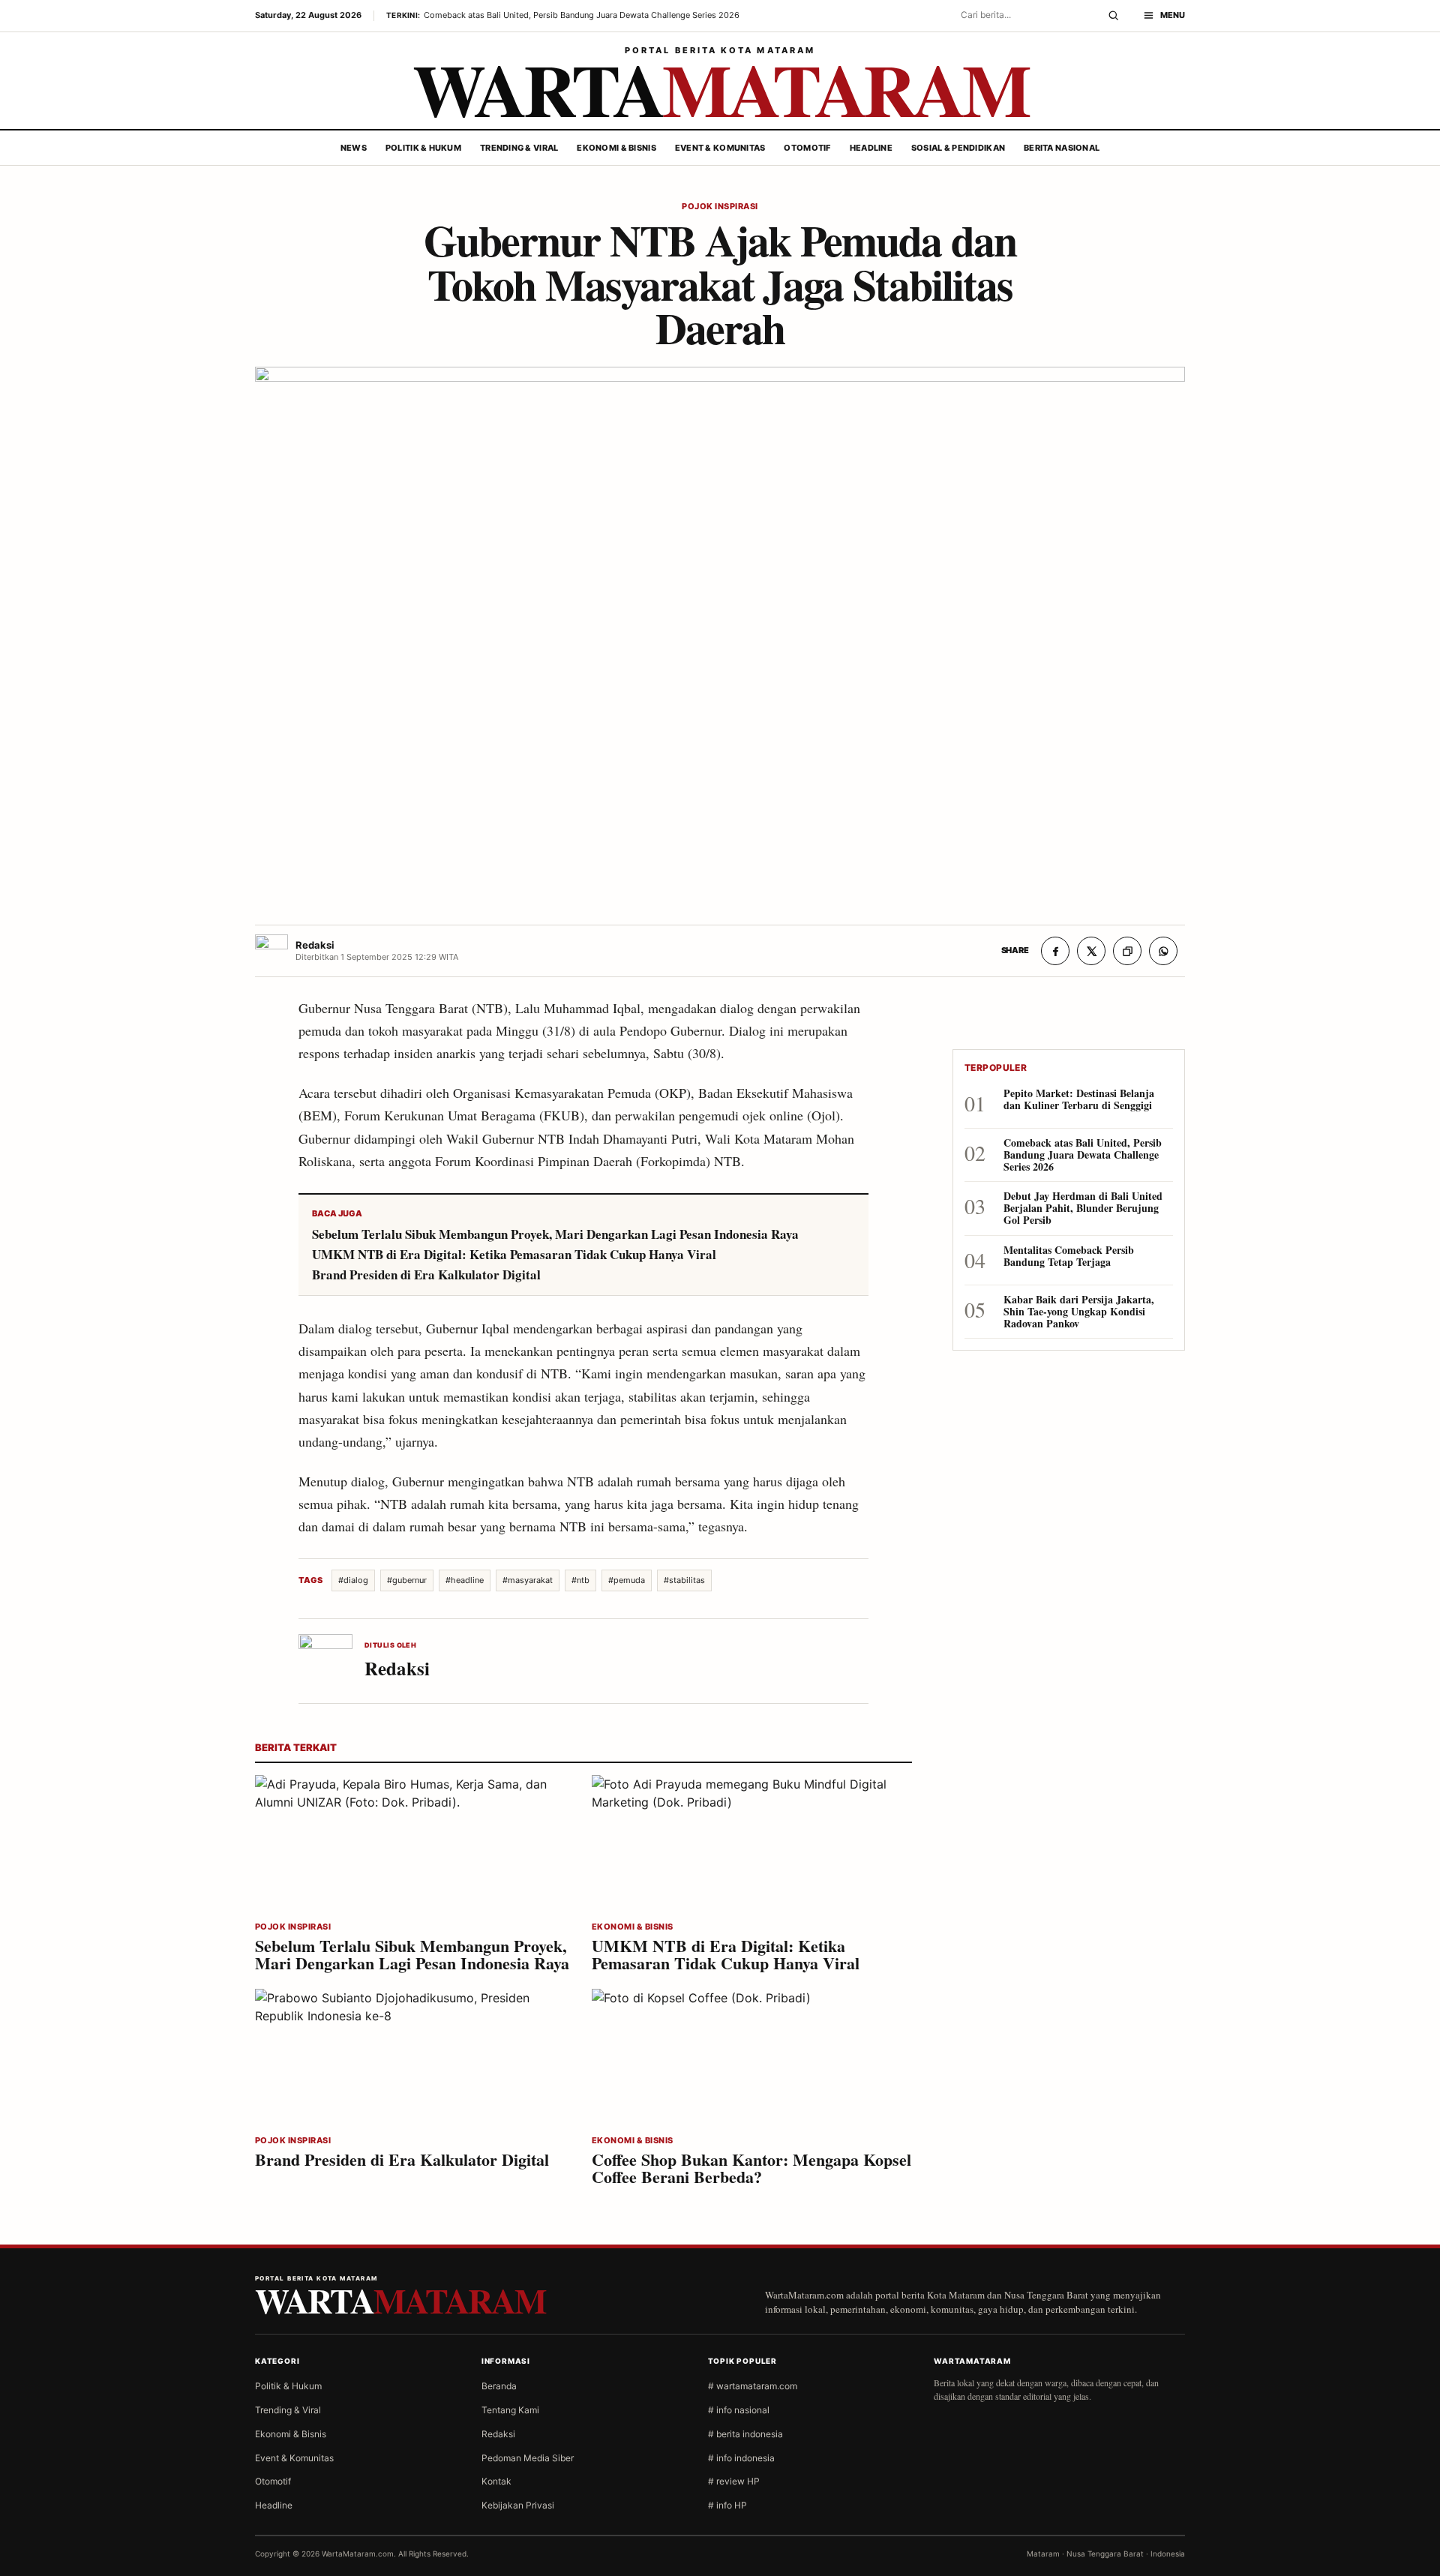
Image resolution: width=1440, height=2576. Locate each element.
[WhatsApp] (1163, 951)
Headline (871, 148)
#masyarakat (528, 1580)
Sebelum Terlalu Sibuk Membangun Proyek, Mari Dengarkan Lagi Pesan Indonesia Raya (555, 1234)
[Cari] (1113, 16)
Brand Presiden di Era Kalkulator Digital (426, 1275)
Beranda (499, 2386)
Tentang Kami (510, 2410)
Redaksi (498, 2434)
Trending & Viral (519, 148)
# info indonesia (741, 2458)
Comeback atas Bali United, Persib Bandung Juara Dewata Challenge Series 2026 (1083, 1155)
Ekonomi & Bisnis (616, 148)
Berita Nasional (1062, 148)
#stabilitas (684, 1580)
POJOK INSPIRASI (720, 207)
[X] (1091, 951)
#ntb (580, 1580)
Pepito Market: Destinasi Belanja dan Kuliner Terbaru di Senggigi (1079, 1100)
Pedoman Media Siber (528, 2458)
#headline (465, 1580)
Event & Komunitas (720, 148)
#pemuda (627, 1580)
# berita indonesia (745, 2434)
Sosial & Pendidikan (958, 148)
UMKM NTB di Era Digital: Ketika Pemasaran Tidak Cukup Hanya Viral (514, 1255)
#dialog (353, 1580)
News (354, 148)
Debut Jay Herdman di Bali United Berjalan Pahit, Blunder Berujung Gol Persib (1083, 1208)
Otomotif (807, 148)
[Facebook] (1055, 951)
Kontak (496, 2481)
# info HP (727, 2505)
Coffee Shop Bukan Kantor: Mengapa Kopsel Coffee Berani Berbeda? (751, 2168)
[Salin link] (1127, 951)
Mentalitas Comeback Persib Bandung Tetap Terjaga (1069, 1257)
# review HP (734, 2481)
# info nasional (739, 2410)
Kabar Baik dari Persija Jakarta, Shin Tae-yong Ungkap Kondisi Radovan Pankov (1079, 1312)
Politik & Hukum (423, 148)
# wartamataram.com (753, 2386)
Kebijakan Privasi (518, 2505)
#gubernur (407, 1580)
